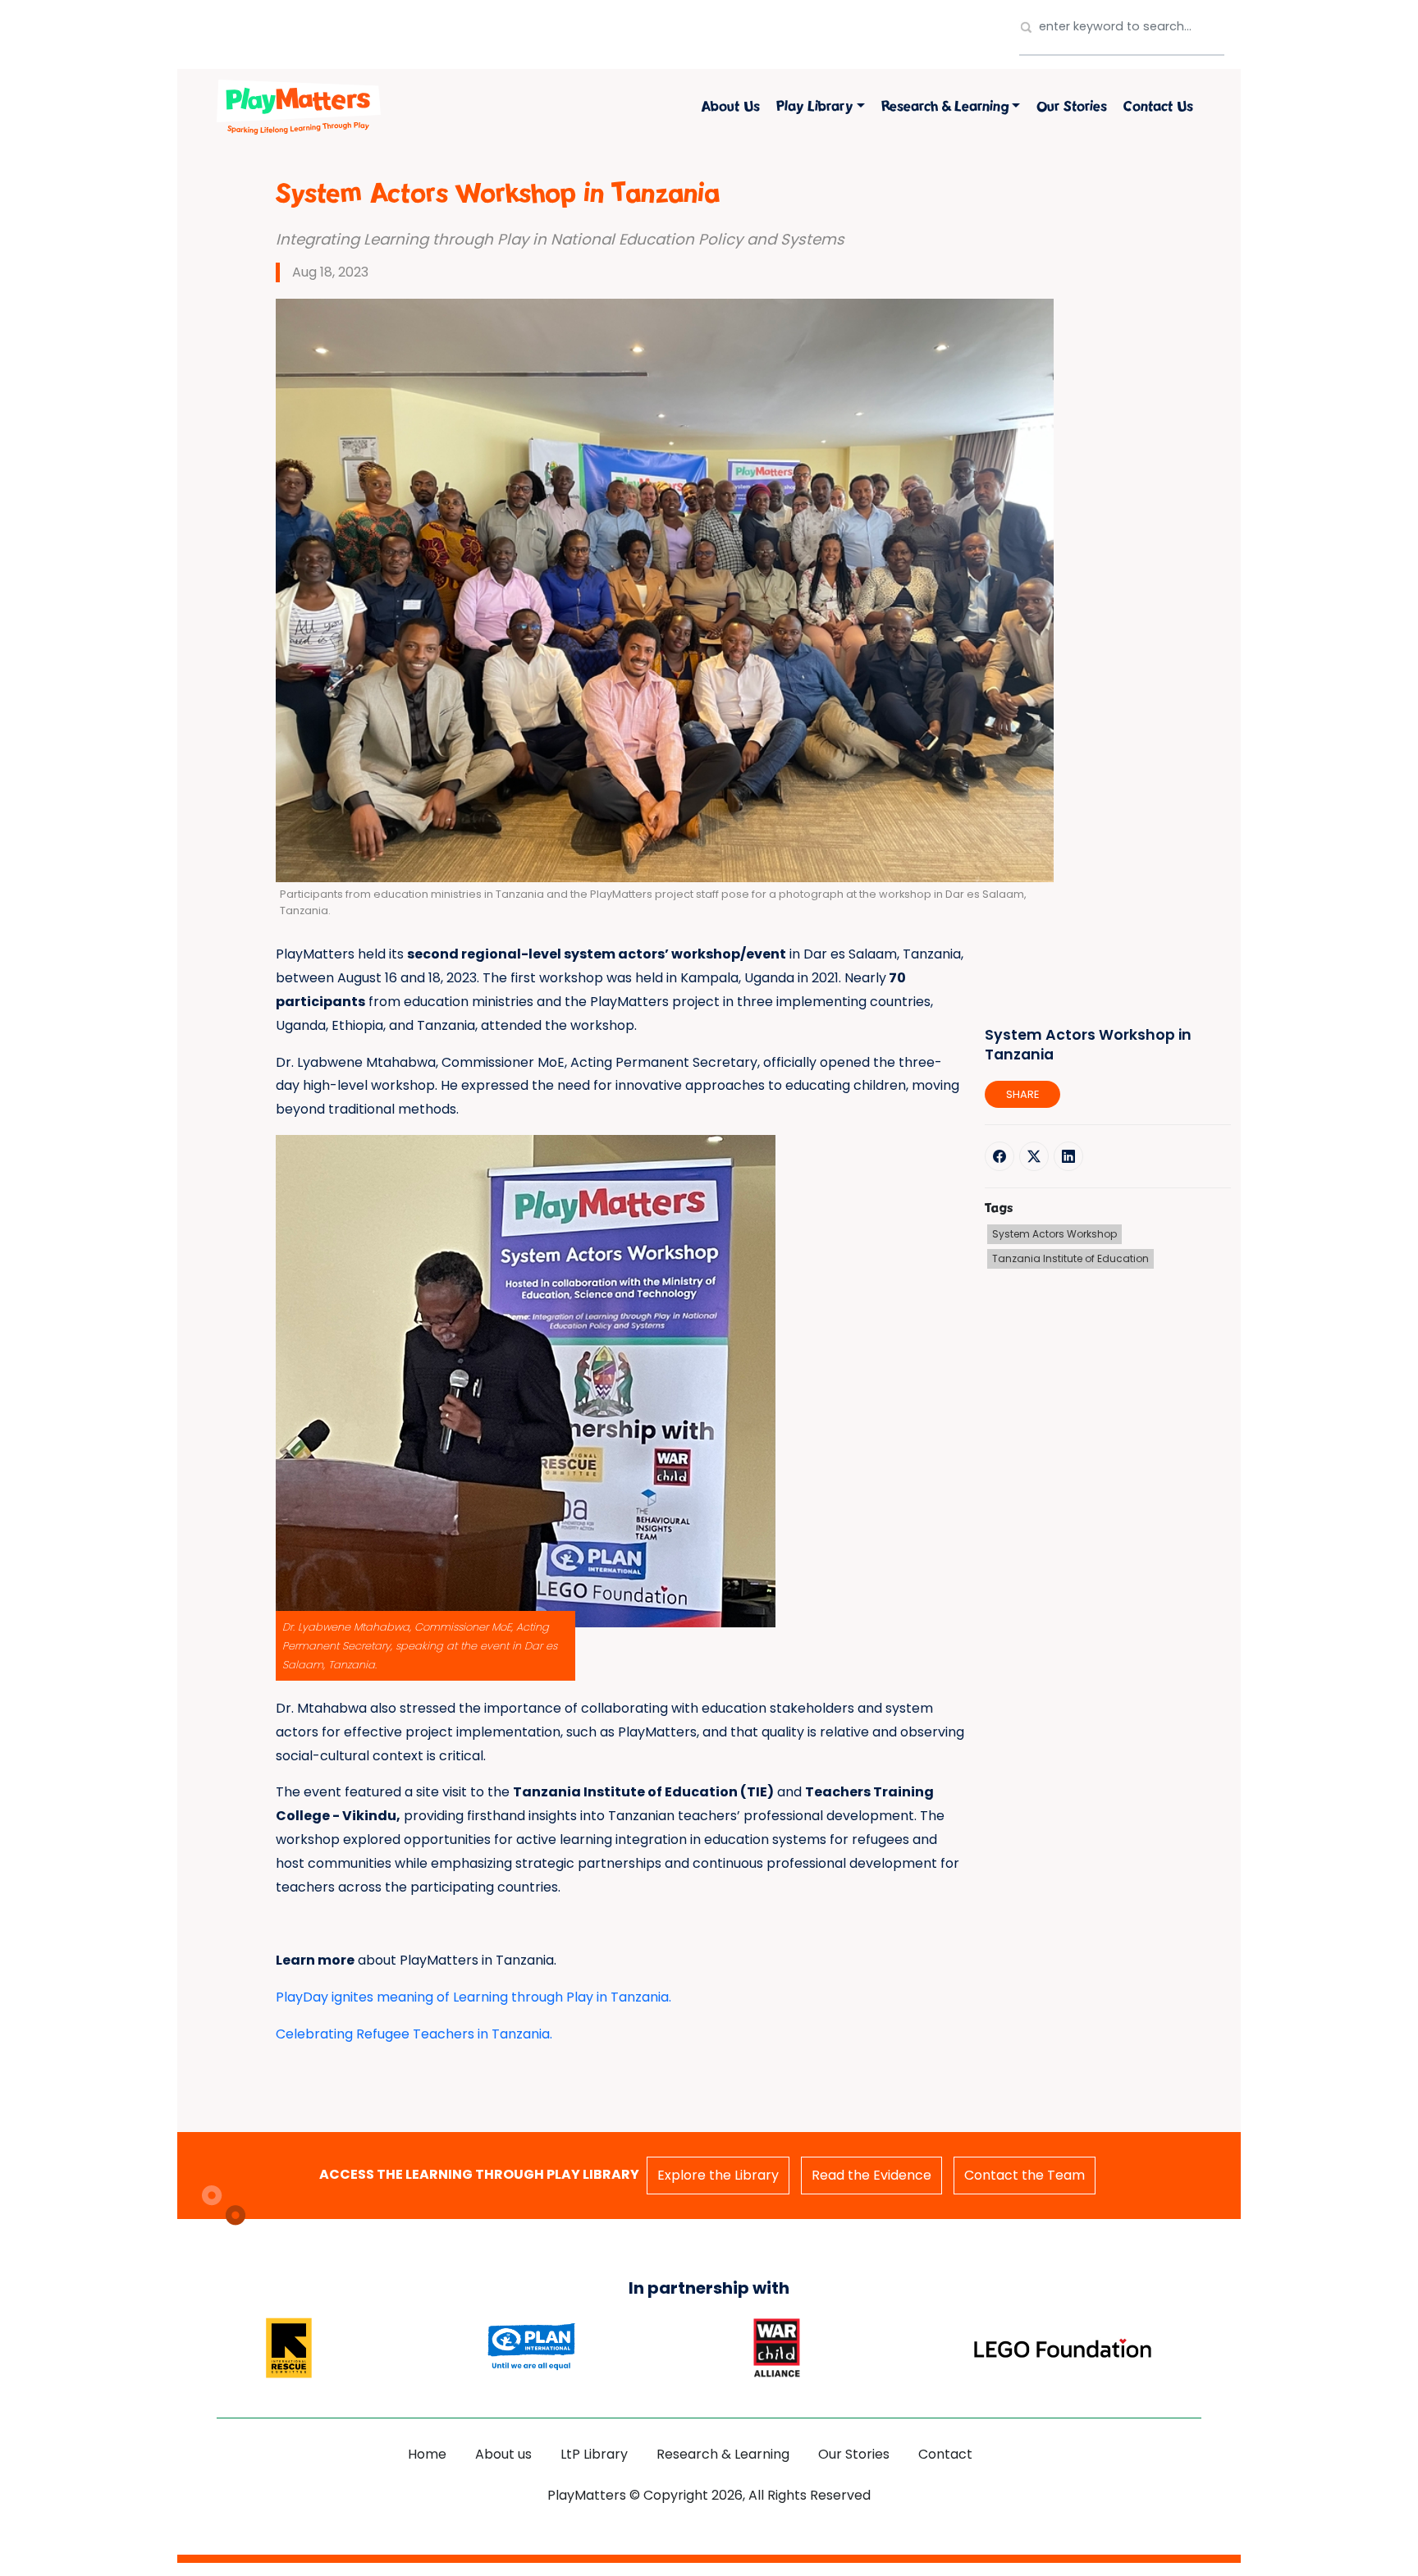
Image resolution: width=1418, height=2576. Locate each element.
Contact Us (1158, 106)
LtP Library (594, 2454)
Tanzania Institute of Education (1070, 1259)
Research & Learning (945, 106)
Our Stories (1072, 106)
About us (730, 106)
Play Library (814, 106)
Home (427, 2454)
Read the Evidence (871, 2175)
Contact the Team (1025, 2175)
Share (1022, 1094)
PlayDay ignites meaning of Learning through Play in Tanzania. (473, 1997)
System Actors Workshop (1054, 1235)
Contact (945, 2454)
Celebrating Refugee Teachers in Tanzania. (414, 2034)
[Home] (299, 107)
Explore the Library (718, 2175)
